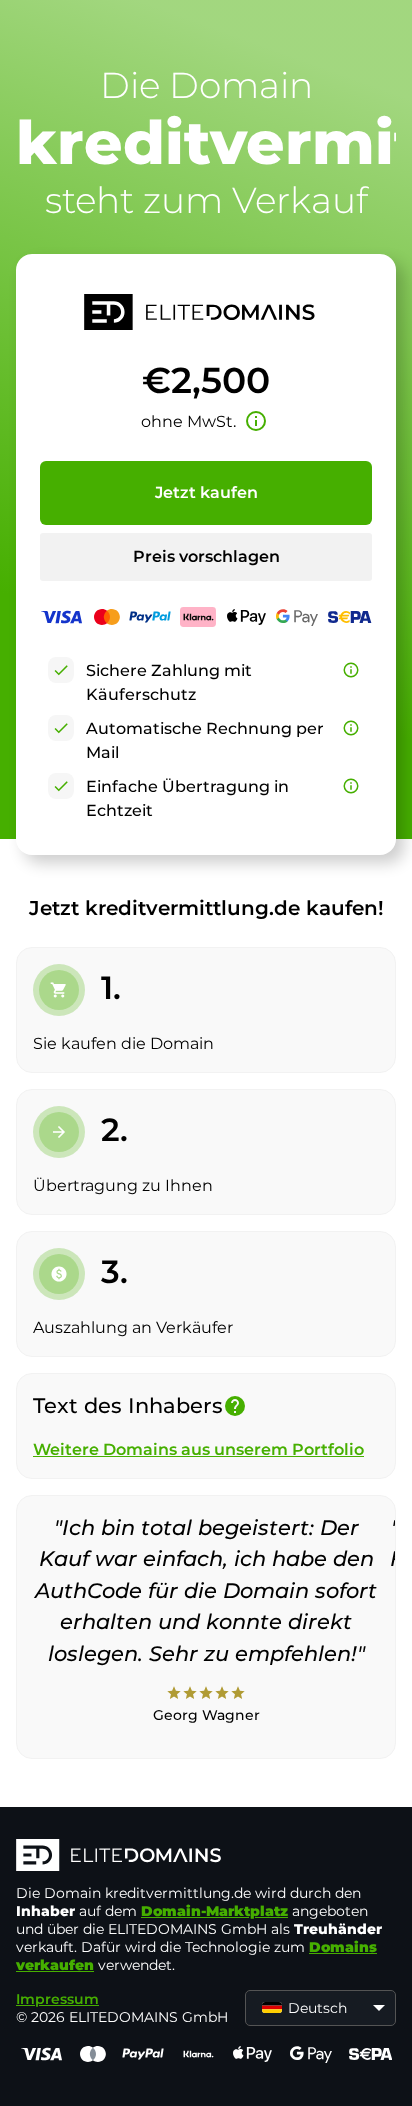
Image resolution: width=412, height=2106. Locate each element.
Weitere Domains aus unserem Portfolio (198, 1449)
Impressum (57, 1999)
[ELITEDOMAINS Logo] (206, 1857)
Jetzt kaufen (206, 492)
